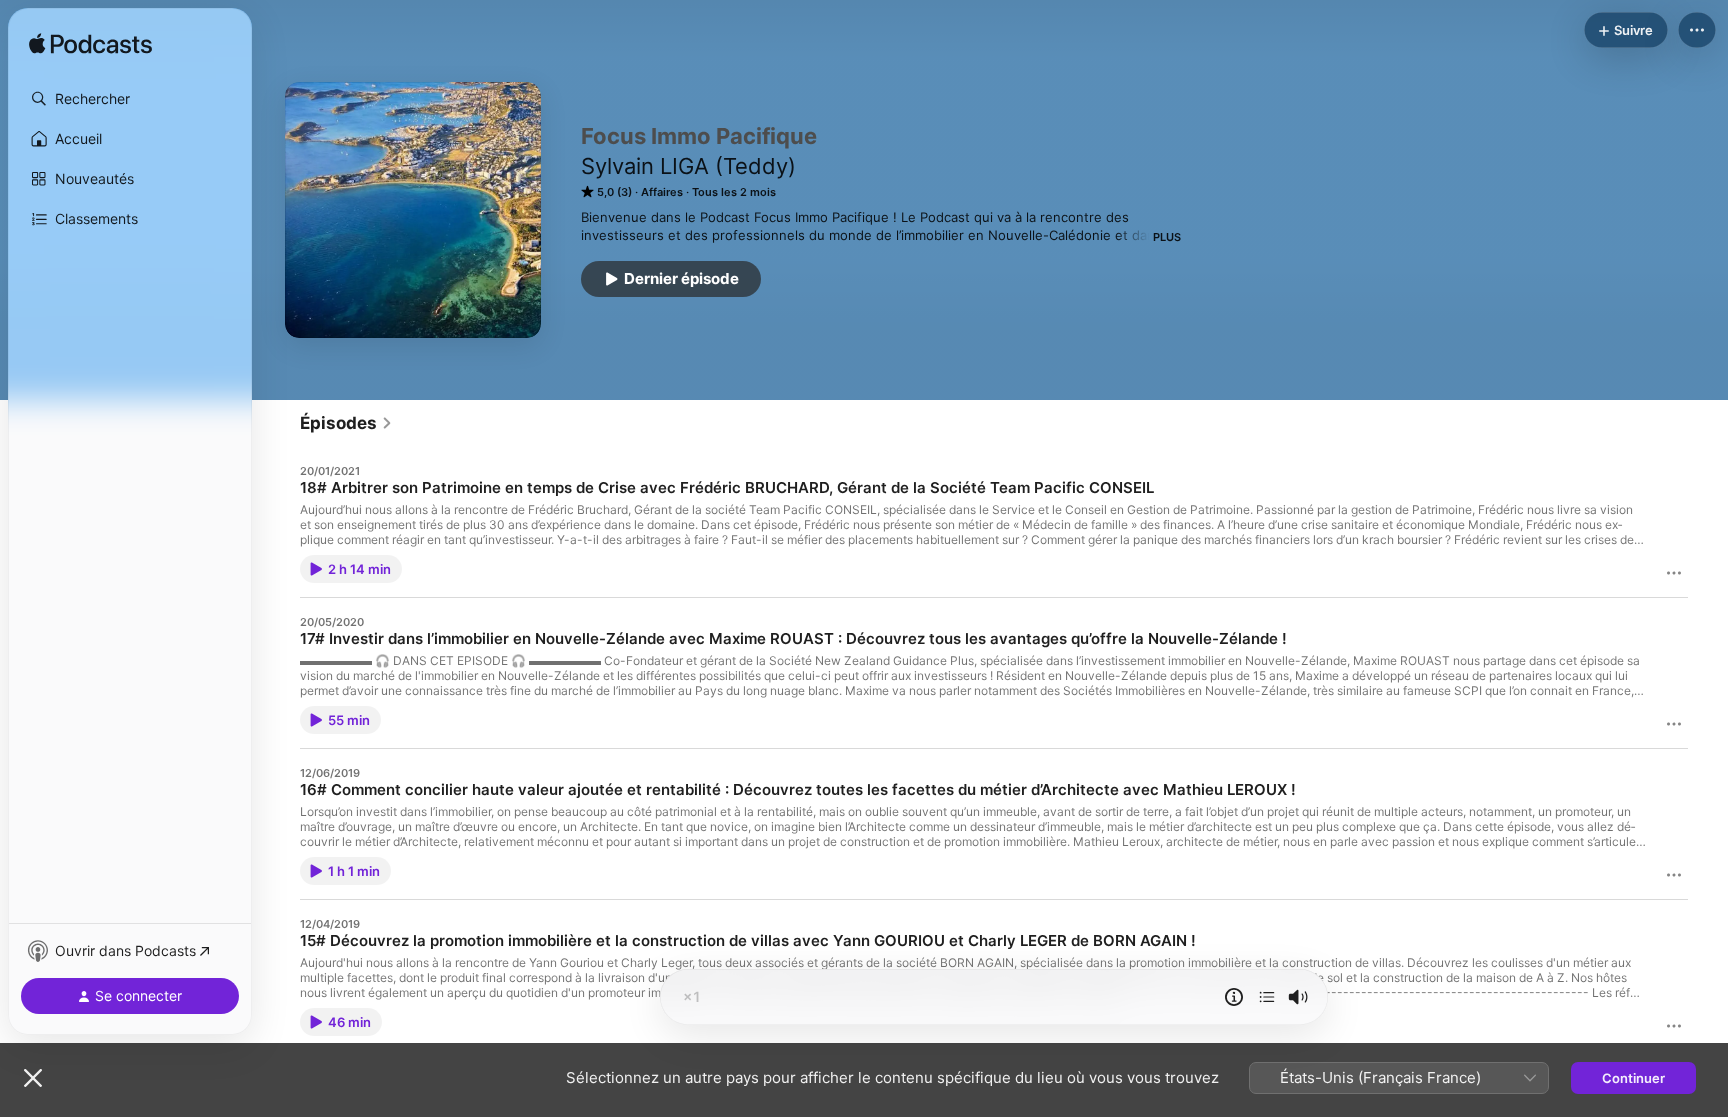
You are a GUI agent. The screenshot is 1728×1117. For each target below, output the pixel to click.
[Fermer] (33, 1078)
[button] (130, 99)
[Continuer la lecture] (1267, 997)
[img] (90, 45)
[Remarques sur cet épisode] (1234, 997)
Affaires (662, 192)
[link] (346, 423)
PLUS (1167, 237)
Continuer (1633, 1078)
